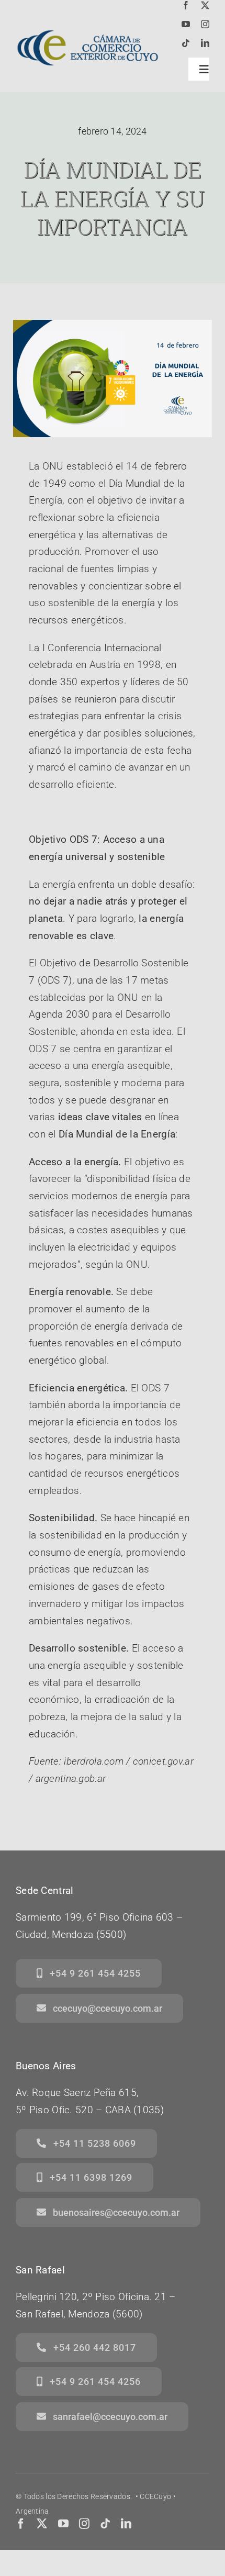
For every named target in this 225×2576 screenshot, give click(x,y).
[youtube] (186, 24)
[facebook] (186, 5)
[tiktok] (186, 43)
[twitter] (205, 5)
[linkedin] (205, 43)
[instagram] (205, 24)
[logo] (87, 24)
